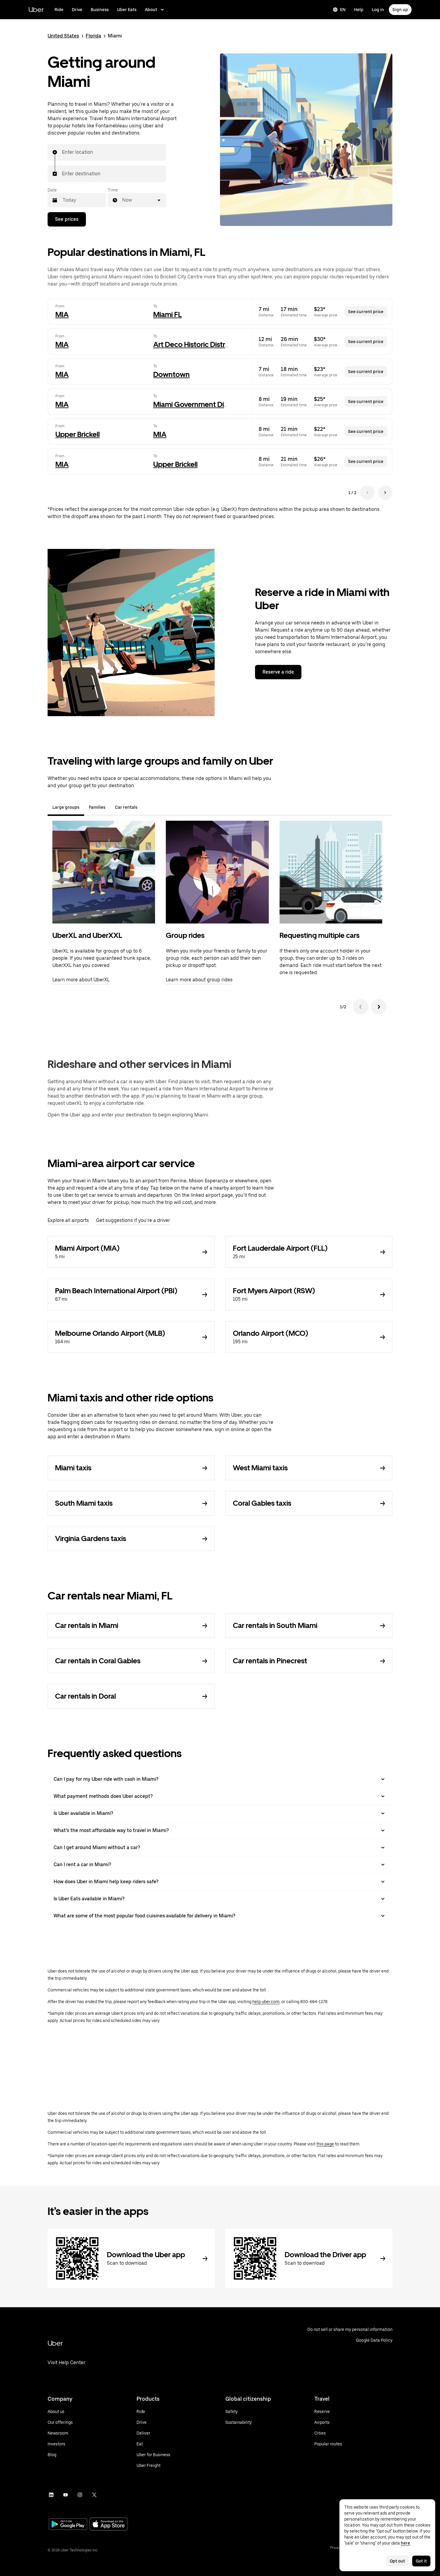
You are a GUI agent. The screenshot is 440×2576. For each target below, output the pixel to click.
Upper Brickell (78, 434)
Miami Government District (197, 404)
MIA (62, 314)
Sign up (400, 10)
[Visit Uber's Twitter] (94, 2495)
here (405, 2543)
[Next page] (385, 493)
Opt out (397, 2561)
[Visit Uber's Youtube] (66, 2495)
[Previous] (361, 1007)
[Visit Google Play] (68, 2525)
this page (325, 2144)
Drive (77, 10)
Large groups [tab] (66, 807)
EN (343, 10)
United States (63, 36)
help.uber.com (266, 2002)
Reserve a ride (278, 672)
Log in (378, 10)
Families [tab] (97, 807)
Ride (59, 10)
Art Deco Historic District (193, 344)
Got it (421, 2561)
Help (359, 10)
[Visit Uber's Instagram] (80, 2495)
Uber (36, 9)
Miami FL (167, 314)
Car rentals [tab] (126, 807)
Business (100, 10)
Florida (93, 36)
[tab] (147, 807)
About (151, 10)
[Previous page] (367, 493)
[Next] (379, 1007)
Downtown (172, 374)
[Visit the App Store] (109, 2525)
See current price (366, 312)
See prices (67, 219)
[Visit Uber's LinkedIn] (51, 2495)
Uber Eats (127, 10)
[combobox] (62, 152)
